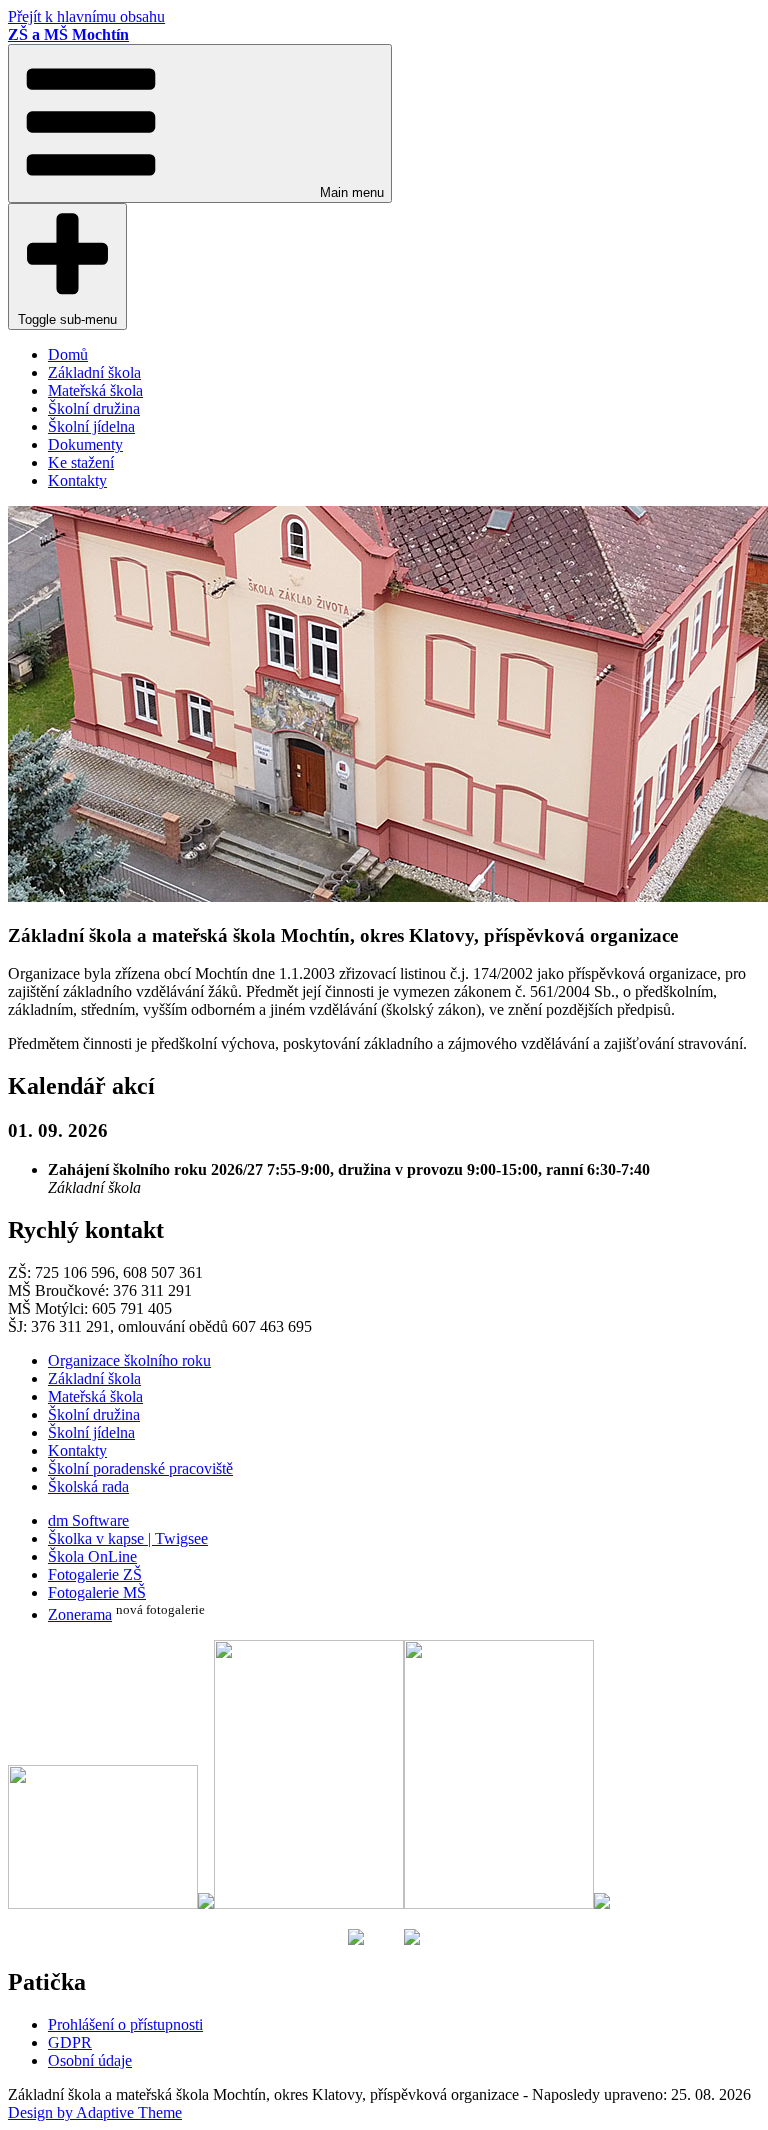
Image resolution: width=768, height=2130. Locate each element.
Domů (68, 354)
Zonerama (80, 1614)
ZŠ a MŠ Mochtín (68, 34)
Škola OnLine (92, 1556)
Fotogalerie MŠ (97, 1592)
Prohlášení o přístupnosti (125, 2024)
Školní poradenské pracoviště (140, 1468)
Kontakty (77, 480)
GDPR (70, 2042)
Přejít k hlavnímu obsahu (86, 16)
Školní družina (94, 408)
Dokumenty (85, 444)
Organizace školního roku (129, 1360)
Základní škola (94, 372)
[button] (200, 123)
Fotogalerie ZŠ (95, 1574)
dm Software (88, 1520)
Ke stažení (81, 462)
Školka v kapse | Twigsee (128, 1538)
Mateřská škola (95, 390)
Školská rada (88, 1486)
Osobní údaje (90, 2060)
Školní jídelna (91, 426)
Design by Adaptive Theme (95, 2112)
